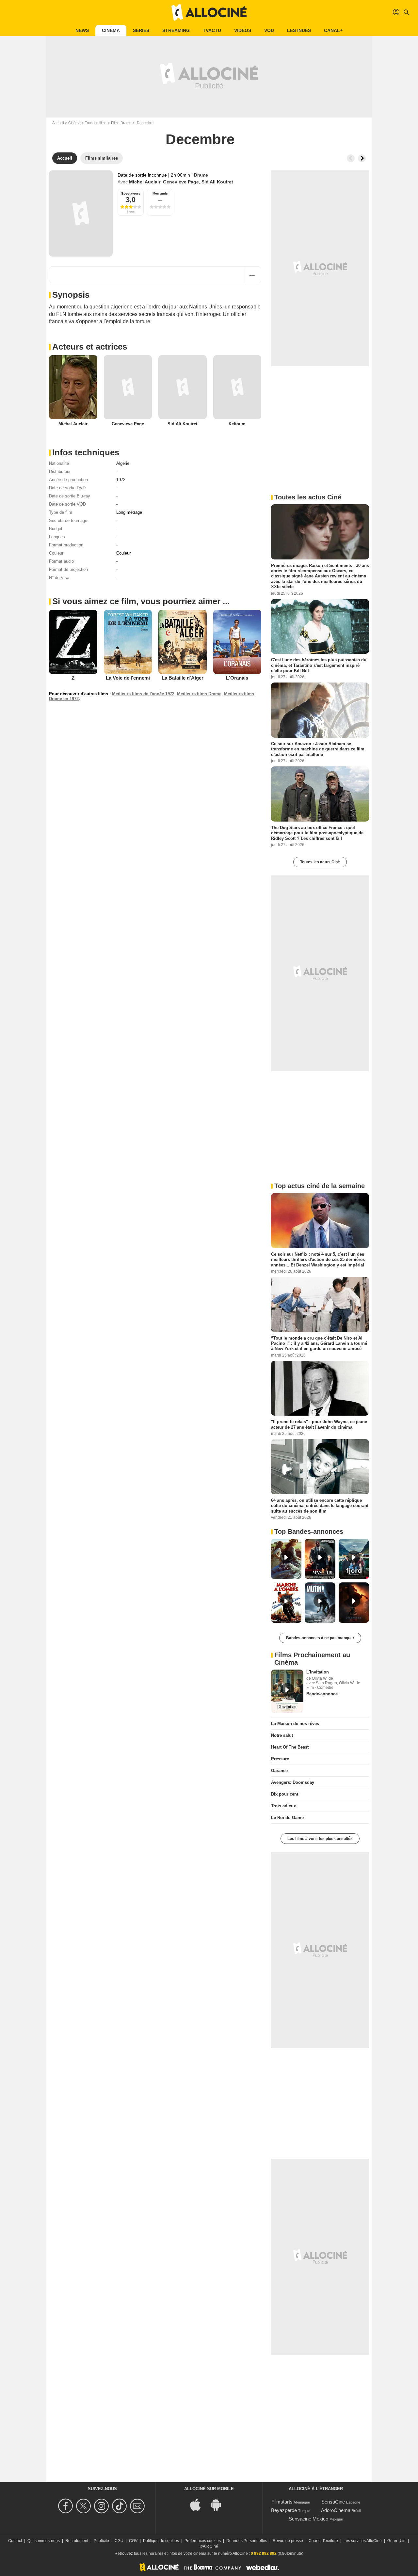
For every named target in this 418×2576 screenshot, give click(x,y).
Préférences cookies (203, 2541)
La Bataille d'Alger (183, 678)
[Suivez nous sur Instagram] (102, 2506)
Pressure (280, 1759)
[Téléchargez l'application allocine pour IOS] (199, 2504)
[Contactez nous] (138, 2506)
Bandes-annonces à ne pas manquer (320, 1638)
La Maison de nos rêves (295, 1724)
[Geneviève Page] (128, 387)
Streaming (176, 30)
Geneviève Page (181, 182)
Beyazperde (284, 2510)
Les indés (299, 30)
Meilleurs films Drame (199, 694)
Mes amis (160, 193)
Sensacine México (308, 2519)
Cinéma (111, 30)
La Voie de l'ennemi (128, 678)
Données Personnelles (247, 2541)
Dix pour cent (285, 1794)
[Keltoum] (237, 387)
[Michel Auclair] (73, 387)
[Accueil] (209, 12)
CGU (119, 2541)
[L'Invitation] (287, 1691)
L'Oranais (237, 678)
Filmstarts (282, 2502)
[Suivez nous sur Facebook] (66, 2506)
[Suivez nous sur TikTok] (120, 2506)
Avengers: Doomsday (293, 1782)
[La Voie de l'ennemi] (128, 642)
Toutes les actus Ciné (320, 862)
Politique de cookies (161, 2541)
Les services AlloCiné (363, 2541)
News (82, 30)
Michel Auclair (145, 182)
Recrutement (77, 2541)
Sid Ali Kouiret (217, 182)
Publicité (101, 2541)
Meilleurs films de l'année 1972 (143, 694)
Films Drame (121, 123)
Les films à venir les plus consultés (320, 1839)
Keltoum (237, 424)
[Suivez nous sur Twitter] (84, 2506)
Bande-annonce (322, 1694)
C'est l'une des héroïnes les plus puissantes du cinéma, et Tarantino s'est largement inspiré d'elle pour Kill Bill (319, 665)
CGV (133, 2541)
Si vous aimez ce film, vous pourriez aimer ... (141, 601)
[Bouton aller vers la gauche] (351, 158)
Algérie (123, 463)
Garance (279, 1771)
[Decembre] (81, 213)
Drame (201, 175)
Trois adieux (283, 1806)
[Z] (73, 642)
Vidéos (243, 30)
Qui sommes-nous (44, 2541)
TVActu (212, 30)
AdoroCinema (336, 2510)
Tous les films (96, 123)
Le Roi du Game (287, 1818)
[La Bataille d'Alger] (183, 642)
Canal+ (333, 30)
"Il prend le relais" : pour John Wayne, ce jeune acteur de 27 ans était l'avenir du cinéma (319, 1424)
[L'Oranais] (237, 642)
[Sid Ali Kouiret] (183, 387)
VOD (269, 30)
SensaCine (333, 2502)
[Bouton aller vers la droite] (362, 158)
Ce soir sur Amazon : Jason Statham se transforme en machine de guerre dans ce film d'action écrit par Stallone (318, 749)
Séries (141, 30)
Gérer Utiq (396, 2541)
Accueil (58, 123)
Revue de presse (288, 2541)
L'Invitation (318, 1672)
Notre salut (282, 1735)
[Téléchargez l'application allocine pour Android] (219, 2504)
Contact (15, 2541)
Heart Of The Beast (290, 1747)
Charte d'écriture (323, 2541)
